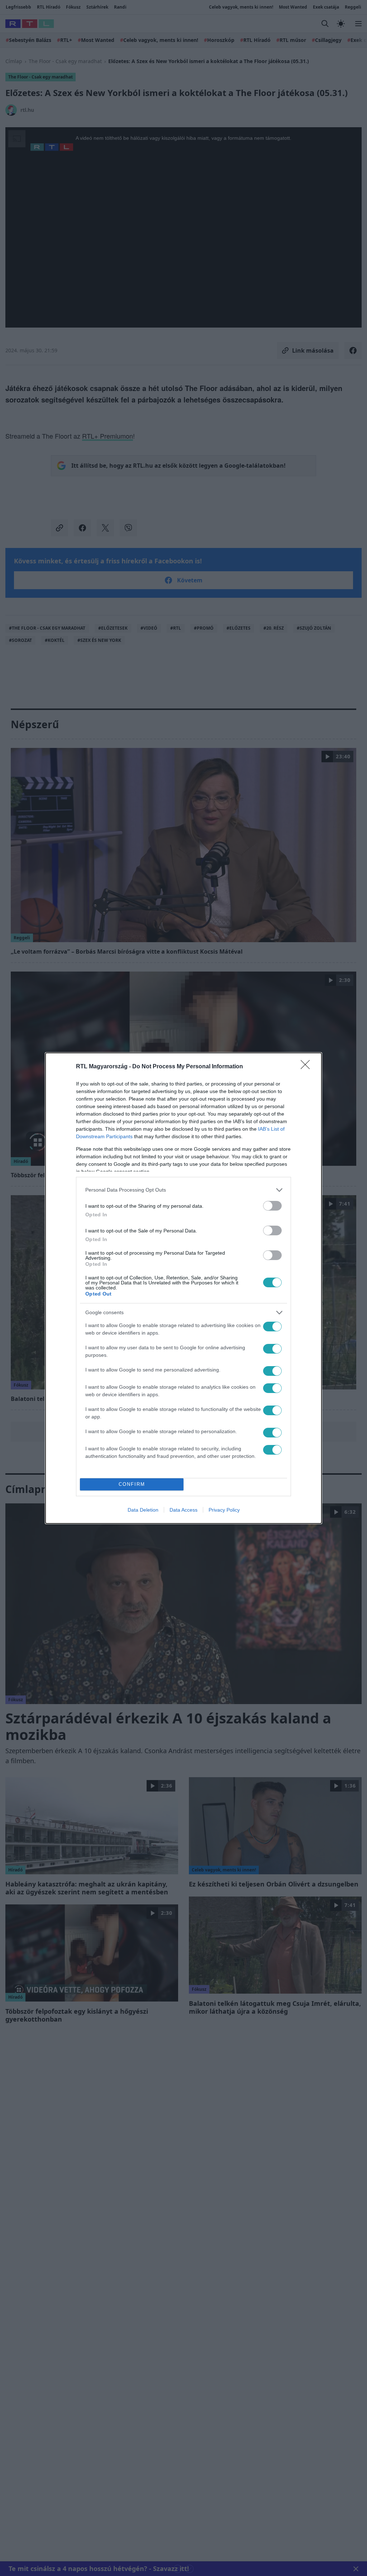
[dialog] (183, 1288)
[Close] (308, 1067)
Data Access (183, 1510)
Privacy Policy (224, 1510)
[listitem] (183, 1190)
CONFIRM (132, 1484)
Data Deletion (143, 1510)
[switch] (272, 1206)
